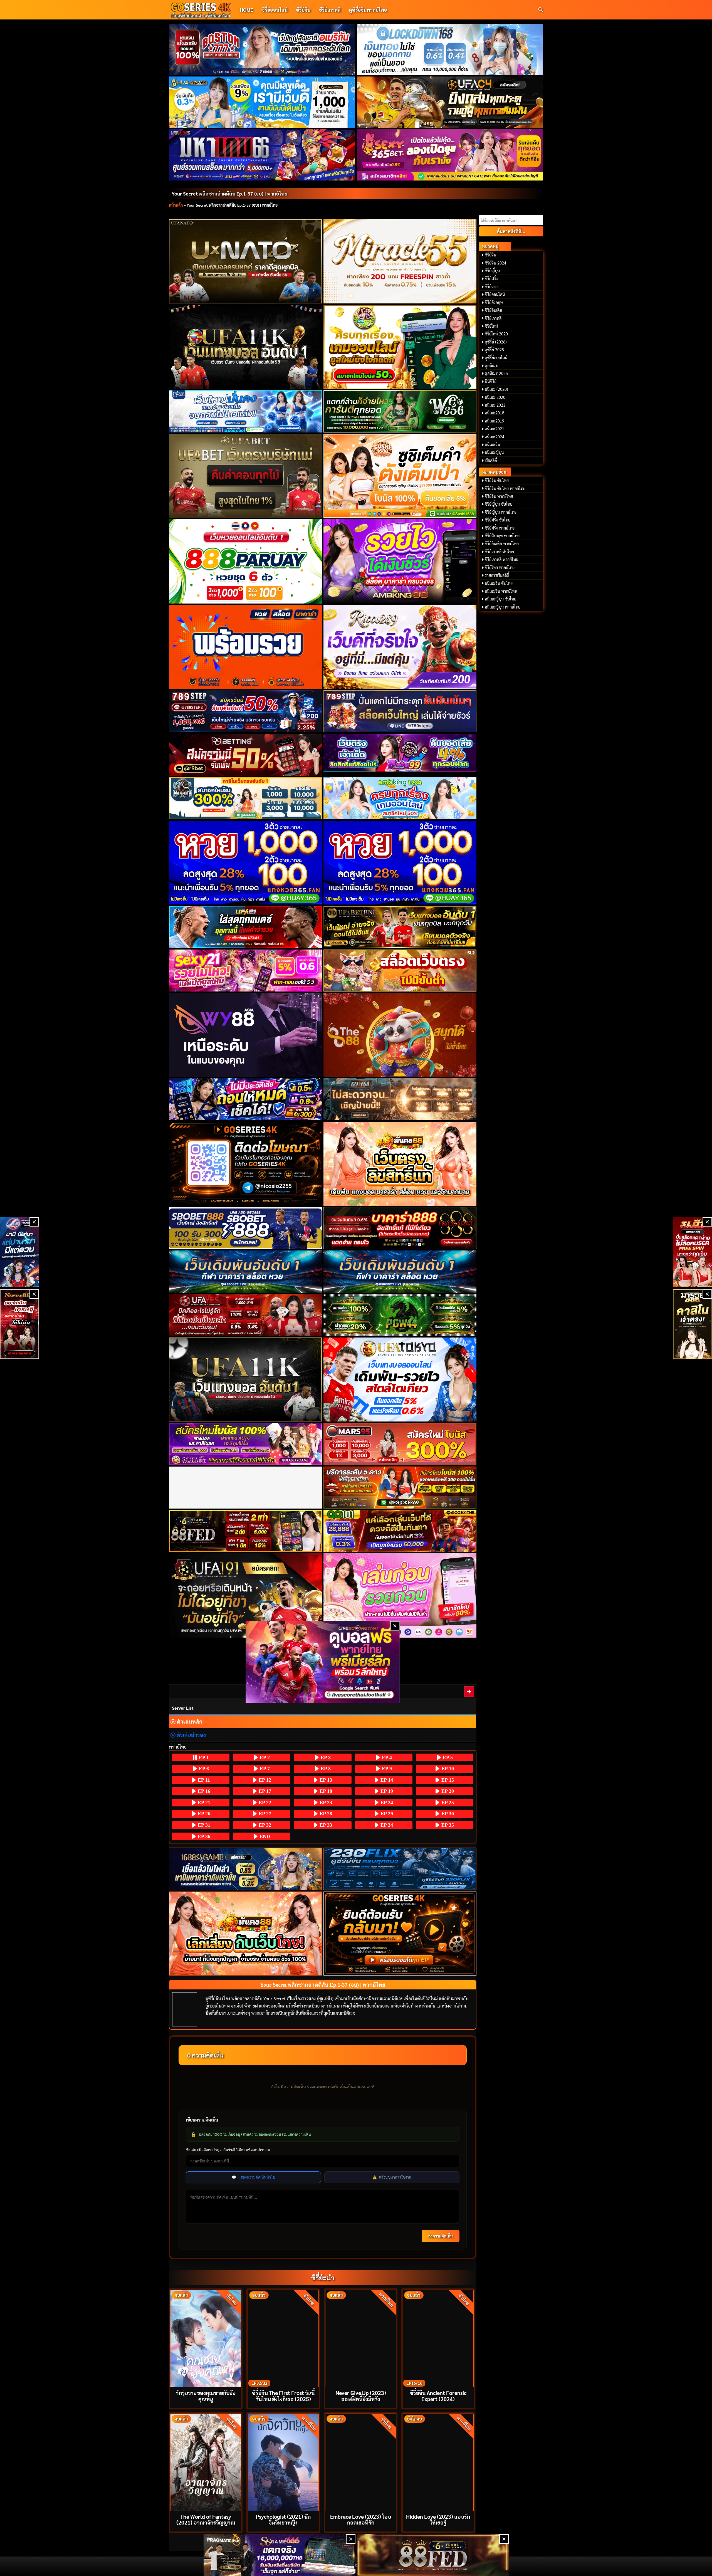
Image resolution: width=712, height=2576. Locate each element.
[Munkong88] (400, 1164)
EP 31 (203, 1825)
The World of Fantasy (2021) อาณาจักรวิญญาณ (206, 2519)
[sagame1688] (245, 1869)
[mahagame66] (262, 155)
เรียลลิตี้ (491, 460)
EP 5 (447, 1757)
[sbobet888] (245, 1228)
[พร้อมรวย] (245, 647)
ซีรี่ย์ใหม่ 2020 (496, 334)
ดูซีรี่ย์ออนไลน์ (496, 358)
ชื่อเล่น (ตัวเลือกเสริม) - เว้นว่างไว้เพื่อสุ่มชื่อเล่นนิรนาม (228, 2150)
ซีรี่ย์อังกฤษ (494, 302)
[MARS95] (400, 1444)
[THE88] (400, 1035)
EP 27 (264, 1814)
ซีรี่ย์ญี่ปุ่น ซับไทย (499, 504)
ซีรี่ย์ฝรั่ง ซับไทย (498, 520)
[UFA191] (245, 1595)
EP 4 (386, 1757)
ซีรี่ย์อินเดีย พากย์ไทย (502, 543)
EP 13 (325, 1780)
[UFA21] (245, 927)
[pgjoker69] (400, 1488)
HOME (246, 10)
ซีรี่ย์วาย (491, 286)
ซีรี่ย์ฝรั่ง (491, 278)
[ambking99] (400, 1595)
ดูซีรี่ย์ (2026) (496, 342)
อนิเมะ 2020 (495, 397)
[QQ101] (400, 1531)
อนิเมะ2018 (495, 413)
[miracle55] (400, 261)
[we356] (400, 411)
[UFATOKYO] (400, 1380)
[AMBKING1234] (400, 347)
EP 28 (325, 1814)
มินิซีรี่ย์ (491, 381)
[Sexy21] (245, 971)
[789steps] (245, 711)
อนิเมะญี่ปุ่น (494, 452)
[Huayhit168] (262, 102)
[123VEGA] (400, 1099)
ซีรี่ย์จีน (303, 10)
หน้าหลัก (176, 205)
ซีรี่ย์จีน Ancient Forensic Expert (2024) (438, 2395)
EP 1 (203, 1757)
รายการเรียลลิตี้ (497, 575)
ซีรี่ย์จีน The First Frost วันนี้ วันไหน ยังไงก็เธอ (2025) (283, 2395)
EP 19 (386, 1791)
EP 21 (203, 1803)
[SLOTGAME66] (693, 1252)
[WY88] (245, 1035)
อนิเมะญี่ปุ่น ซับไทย (500, 599)
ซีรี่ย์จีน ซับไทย (497, 480)
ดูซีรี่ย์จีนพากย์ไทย (368, 10)
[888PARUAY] (245, 561)
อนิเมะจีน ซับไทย (499, 583)
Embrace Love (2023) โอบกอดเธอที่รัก (361, 2519)
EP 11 (203, 1780)
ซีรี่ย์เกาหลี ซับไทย (499, 552)
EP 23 (325, 1803)
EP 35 (447, 1825)
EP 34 (386, 1825)
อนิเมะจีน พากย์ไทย (501, 591)
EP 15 (447, 1780)
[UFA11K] (245, 347)
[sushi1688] (400, 476)
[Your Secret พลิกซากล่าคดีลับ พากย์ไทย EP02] (469, 1691)
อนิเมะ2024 (495, 437)
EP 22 (264, 1803)
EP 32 (264, 1825)
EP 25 (447, 1803)
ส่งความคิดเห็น (441, 2236)
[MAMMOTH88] (245, 798)
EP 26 (203, 1814)
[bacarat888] (400, 1228)
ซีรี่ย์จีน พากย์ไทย (499, 496)
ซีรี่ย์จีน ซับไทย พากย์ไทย (505, 488)
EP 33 (325, 1825)
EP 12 (264, 1780)
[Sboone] (245, 1271)
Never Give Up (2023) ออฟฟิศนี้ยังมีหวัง (361, 2395)
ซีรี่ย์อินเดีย (493, 310)
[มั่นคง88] (245, 1934)
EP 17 (264, 1791)
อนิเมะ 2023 (495, 405)
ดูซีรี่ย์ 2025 (494, 350)
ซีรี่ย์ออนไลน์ (275, 10)
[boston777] (262, 50)
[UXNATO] (245, 261)
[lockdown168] (450, 50)
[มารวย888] (693, 1324)
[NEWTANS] (19, 1324)
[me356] (245, 411)
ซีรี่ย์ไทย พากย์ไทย (500, 567)
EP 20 (447, 1791)
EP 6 (203, 1769)
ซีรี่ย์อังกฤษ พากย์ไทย (502, 536)
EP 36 (203, 1836)
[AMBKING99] (400, 561)
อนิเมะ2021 (495, 429)
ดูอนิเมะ (491, 365)
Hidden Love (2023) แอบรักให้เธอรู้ (438, 2519)
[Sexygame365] (450, 155)
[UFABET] (245, 476)
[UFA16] (245, 1380)
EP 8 (325, 1769)
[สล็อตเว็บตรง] (400, 971)
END (264, 1836)
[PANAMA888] (19, 1252)
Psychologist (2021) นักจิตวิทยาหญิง (283, 2519)
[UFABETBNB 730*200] (400, 927)
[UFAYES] (245, 1315)
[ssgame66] (280, 2555)
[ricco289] (400, 647)
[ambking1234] (400, 798)
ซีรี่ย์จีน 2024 (495, 263)
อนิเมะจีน (492, 444)
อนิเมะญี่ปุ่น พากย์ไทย (503, 607)
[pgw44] (400, 1315)
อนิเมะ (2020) (496, 389)
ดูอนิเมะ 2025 (496, 373)
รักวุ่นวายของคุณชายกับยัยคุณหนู (206, 2395)
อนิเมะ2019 (495, 421)
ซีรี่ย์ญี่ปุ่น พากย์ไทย (501, 512)
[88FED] (245, 1531)
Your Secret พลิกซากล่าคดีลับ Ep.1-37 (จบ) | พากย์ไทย (229, 193)
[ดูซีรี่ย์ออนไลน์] (400, 1869)
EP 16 (203, 1791)
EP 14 (386, 1780)
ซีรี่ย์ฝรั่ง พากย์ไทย (500, 528)
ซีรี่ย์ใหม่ (491, 326)
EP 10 (447, 1769)
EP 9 (386, 1769)
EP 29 (386, 1814)
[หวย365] (245, 863)
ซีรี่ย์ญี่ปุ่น (492, 271)
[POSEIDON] (245, 1099)
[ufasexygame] (245, 1444)
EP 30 (447, 1814)
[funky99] (400, 753)
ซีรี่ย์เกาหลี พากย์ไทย (501, 559)
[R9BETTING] (245, 755)
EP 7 (264, 1769)
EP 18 (325, 1791)
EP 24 (386, 1803)
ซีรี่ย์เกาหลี (330, 10)
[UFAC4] (450, 102)
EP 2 (264, 1757)
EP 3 (325, 1757)
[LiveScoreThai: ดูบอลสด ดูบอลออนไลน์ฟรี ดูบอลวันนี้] (323, 1662)
